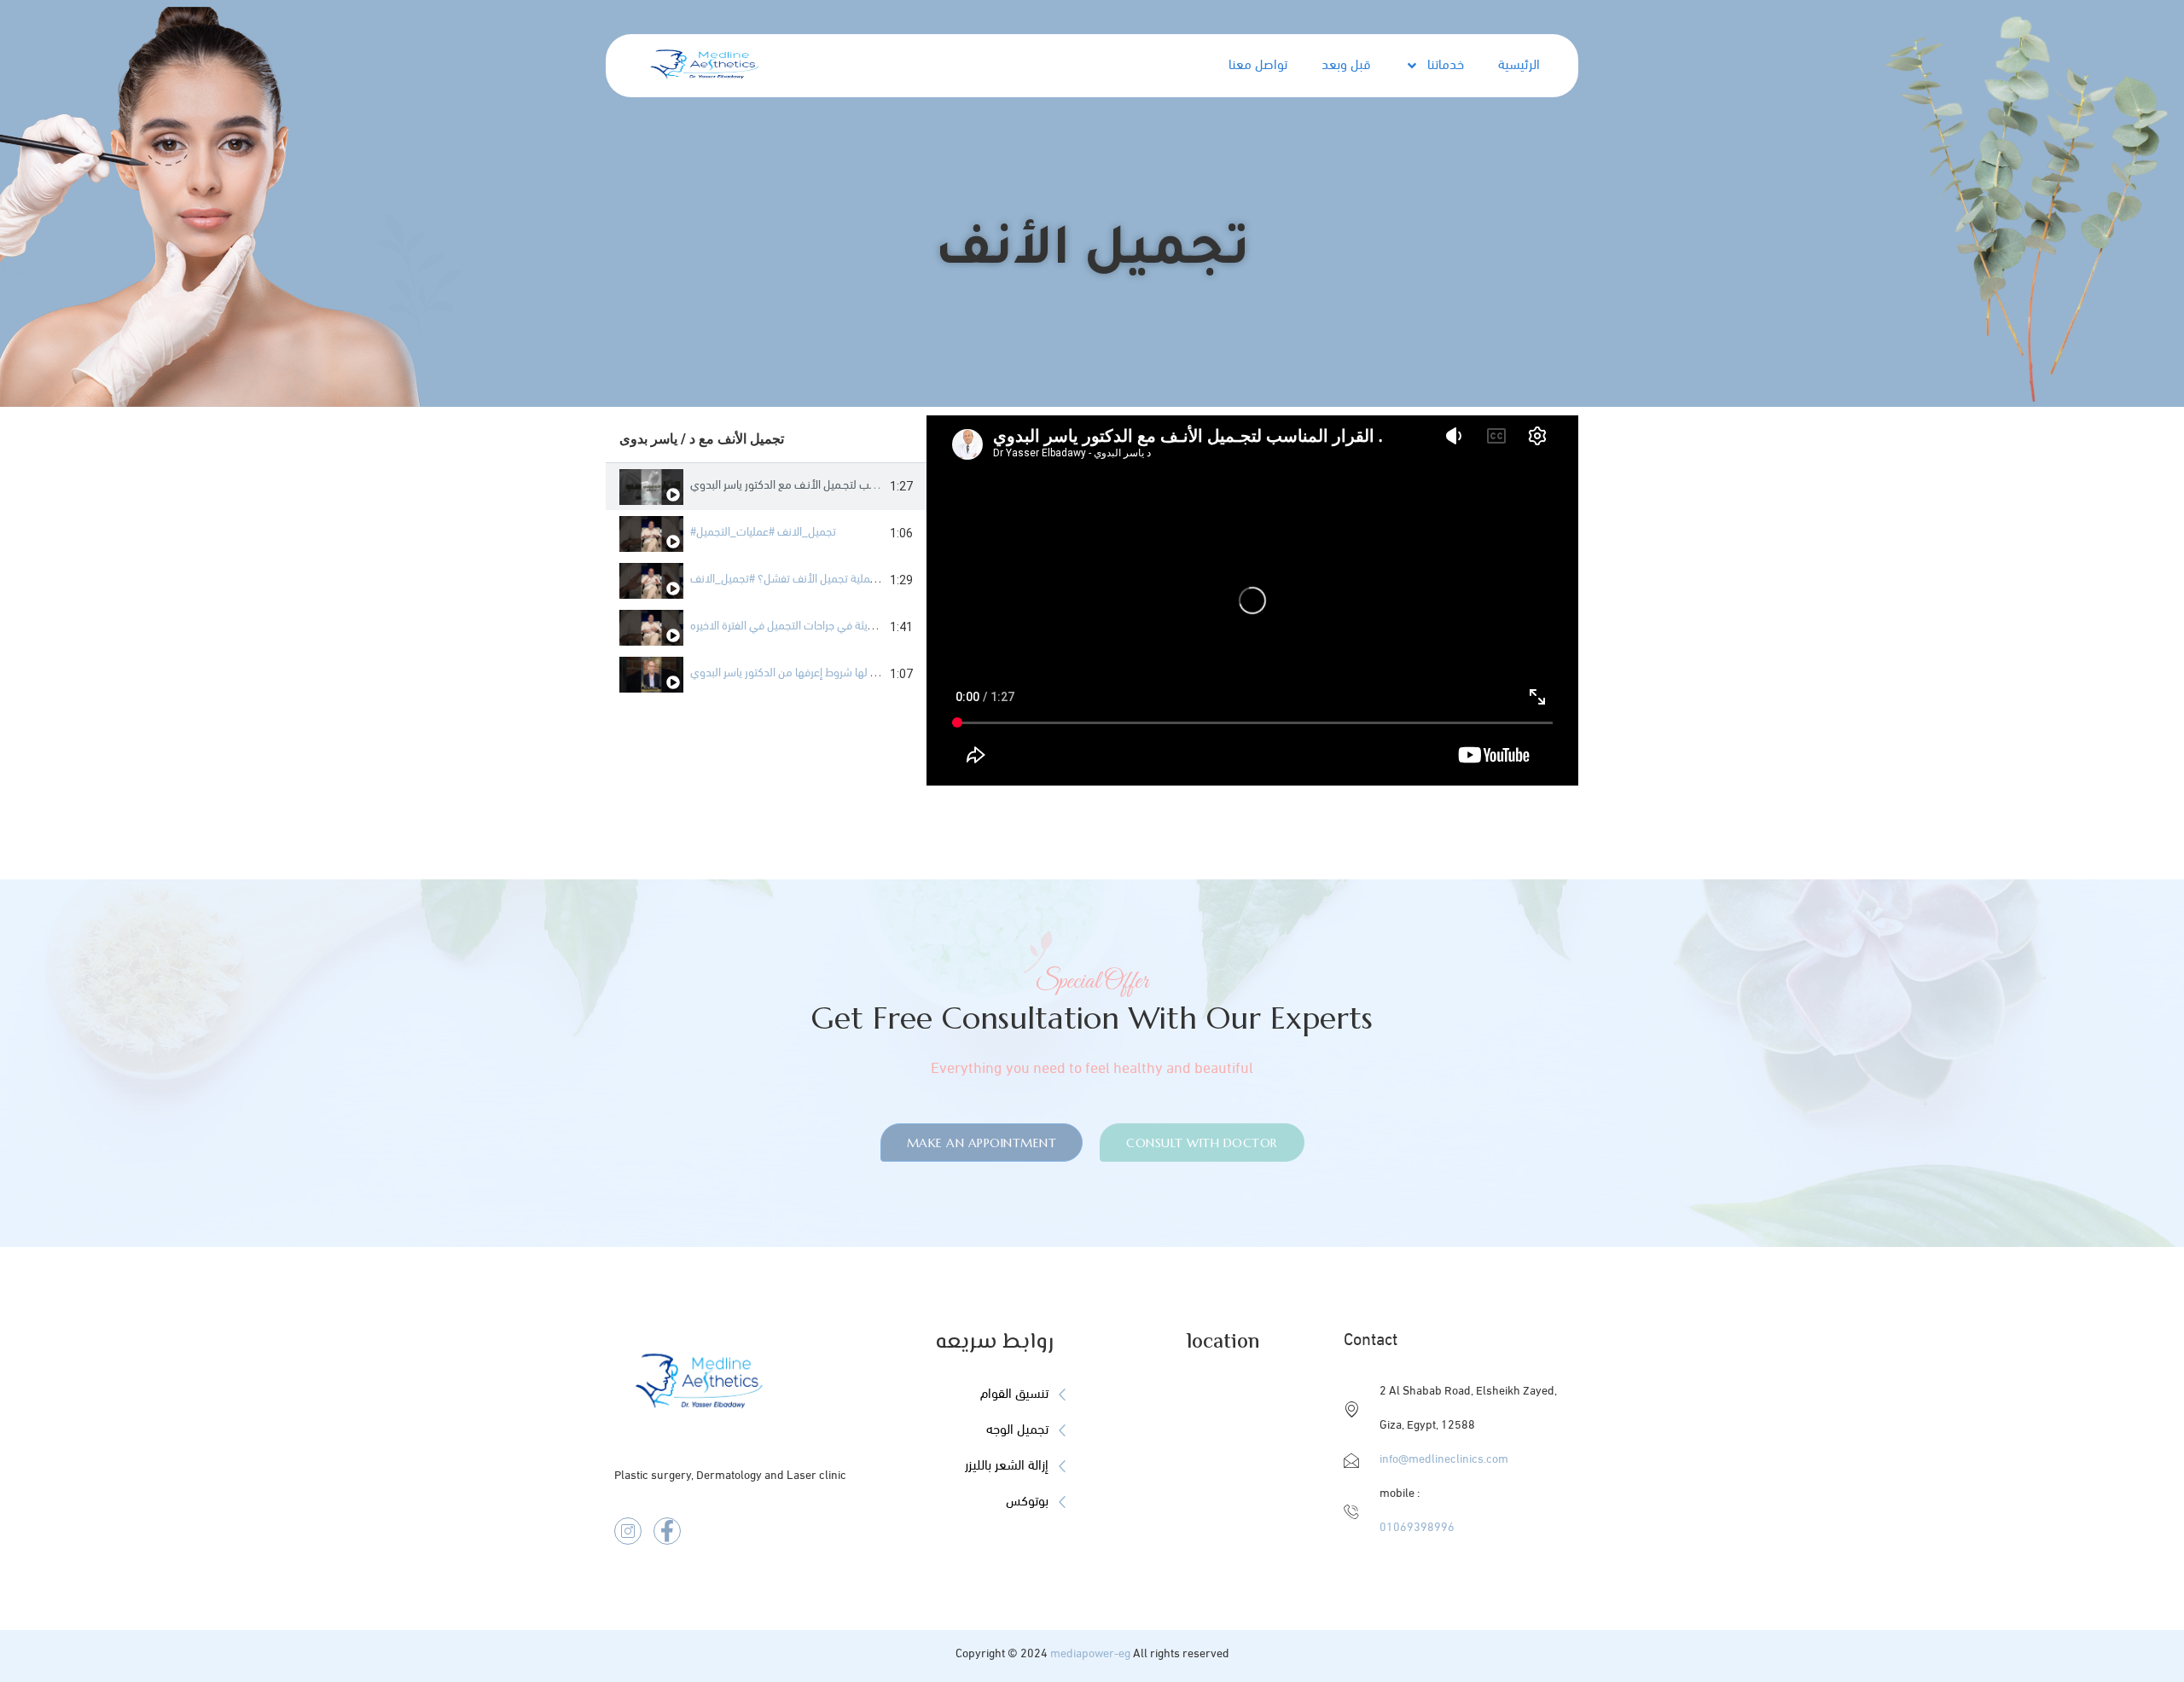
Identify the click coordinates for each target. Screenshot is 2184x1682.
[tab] (766, 487)
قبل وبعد (1346, 66)
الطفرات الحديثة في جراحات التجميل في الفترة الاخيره (808, 626)
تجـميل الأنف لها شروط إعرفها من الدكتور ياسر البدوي (809, 673)
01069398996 (1417, 1528)
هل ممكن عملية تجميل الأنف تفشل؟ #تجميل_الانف (807, 580)
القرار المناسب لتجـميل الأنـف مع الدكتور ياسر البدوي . (808, 486)
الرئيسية (1519, 66)
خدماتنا (1446, 66)
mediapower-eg (1090, 1654)
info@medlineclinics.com (1444, 1460)
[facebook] (667, 1531)
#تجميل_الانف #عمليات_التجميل (763, 533)
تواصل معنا (1258, 66)
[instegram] (628, 1531)
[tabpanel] (1252, 600)
